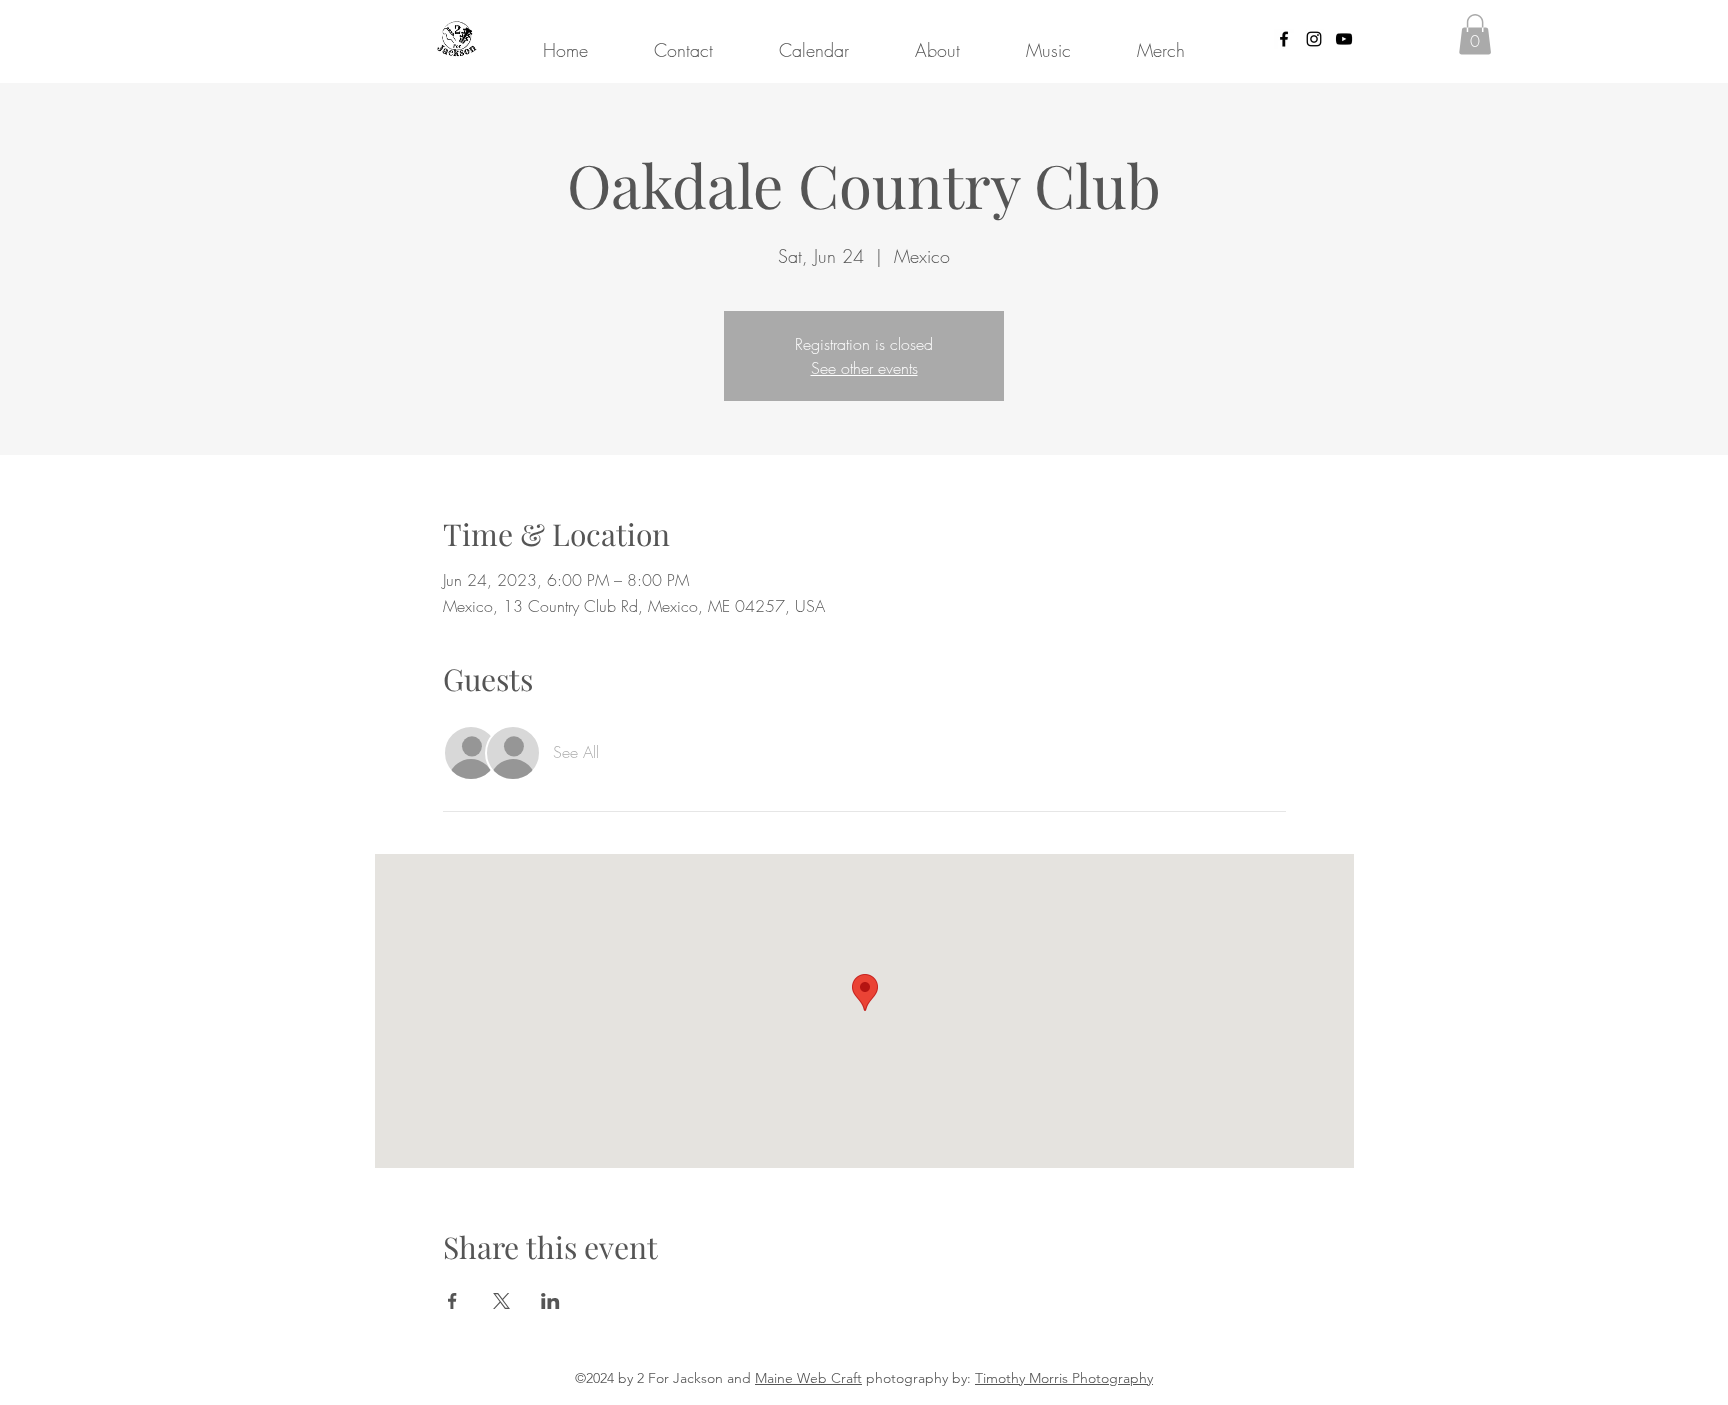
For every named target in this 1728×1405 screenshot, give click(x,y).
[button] (1475, 34)
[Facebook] (1284, 39)
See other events (864, 368)
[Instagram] (1314, 39)
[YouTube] (1344, 39)
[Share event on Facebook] (452, 1301)
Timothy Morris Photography (1064, 1378)
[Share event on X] (501, 1301)
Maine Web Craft (808, 1378)
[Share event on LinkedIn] (550, 1301)
